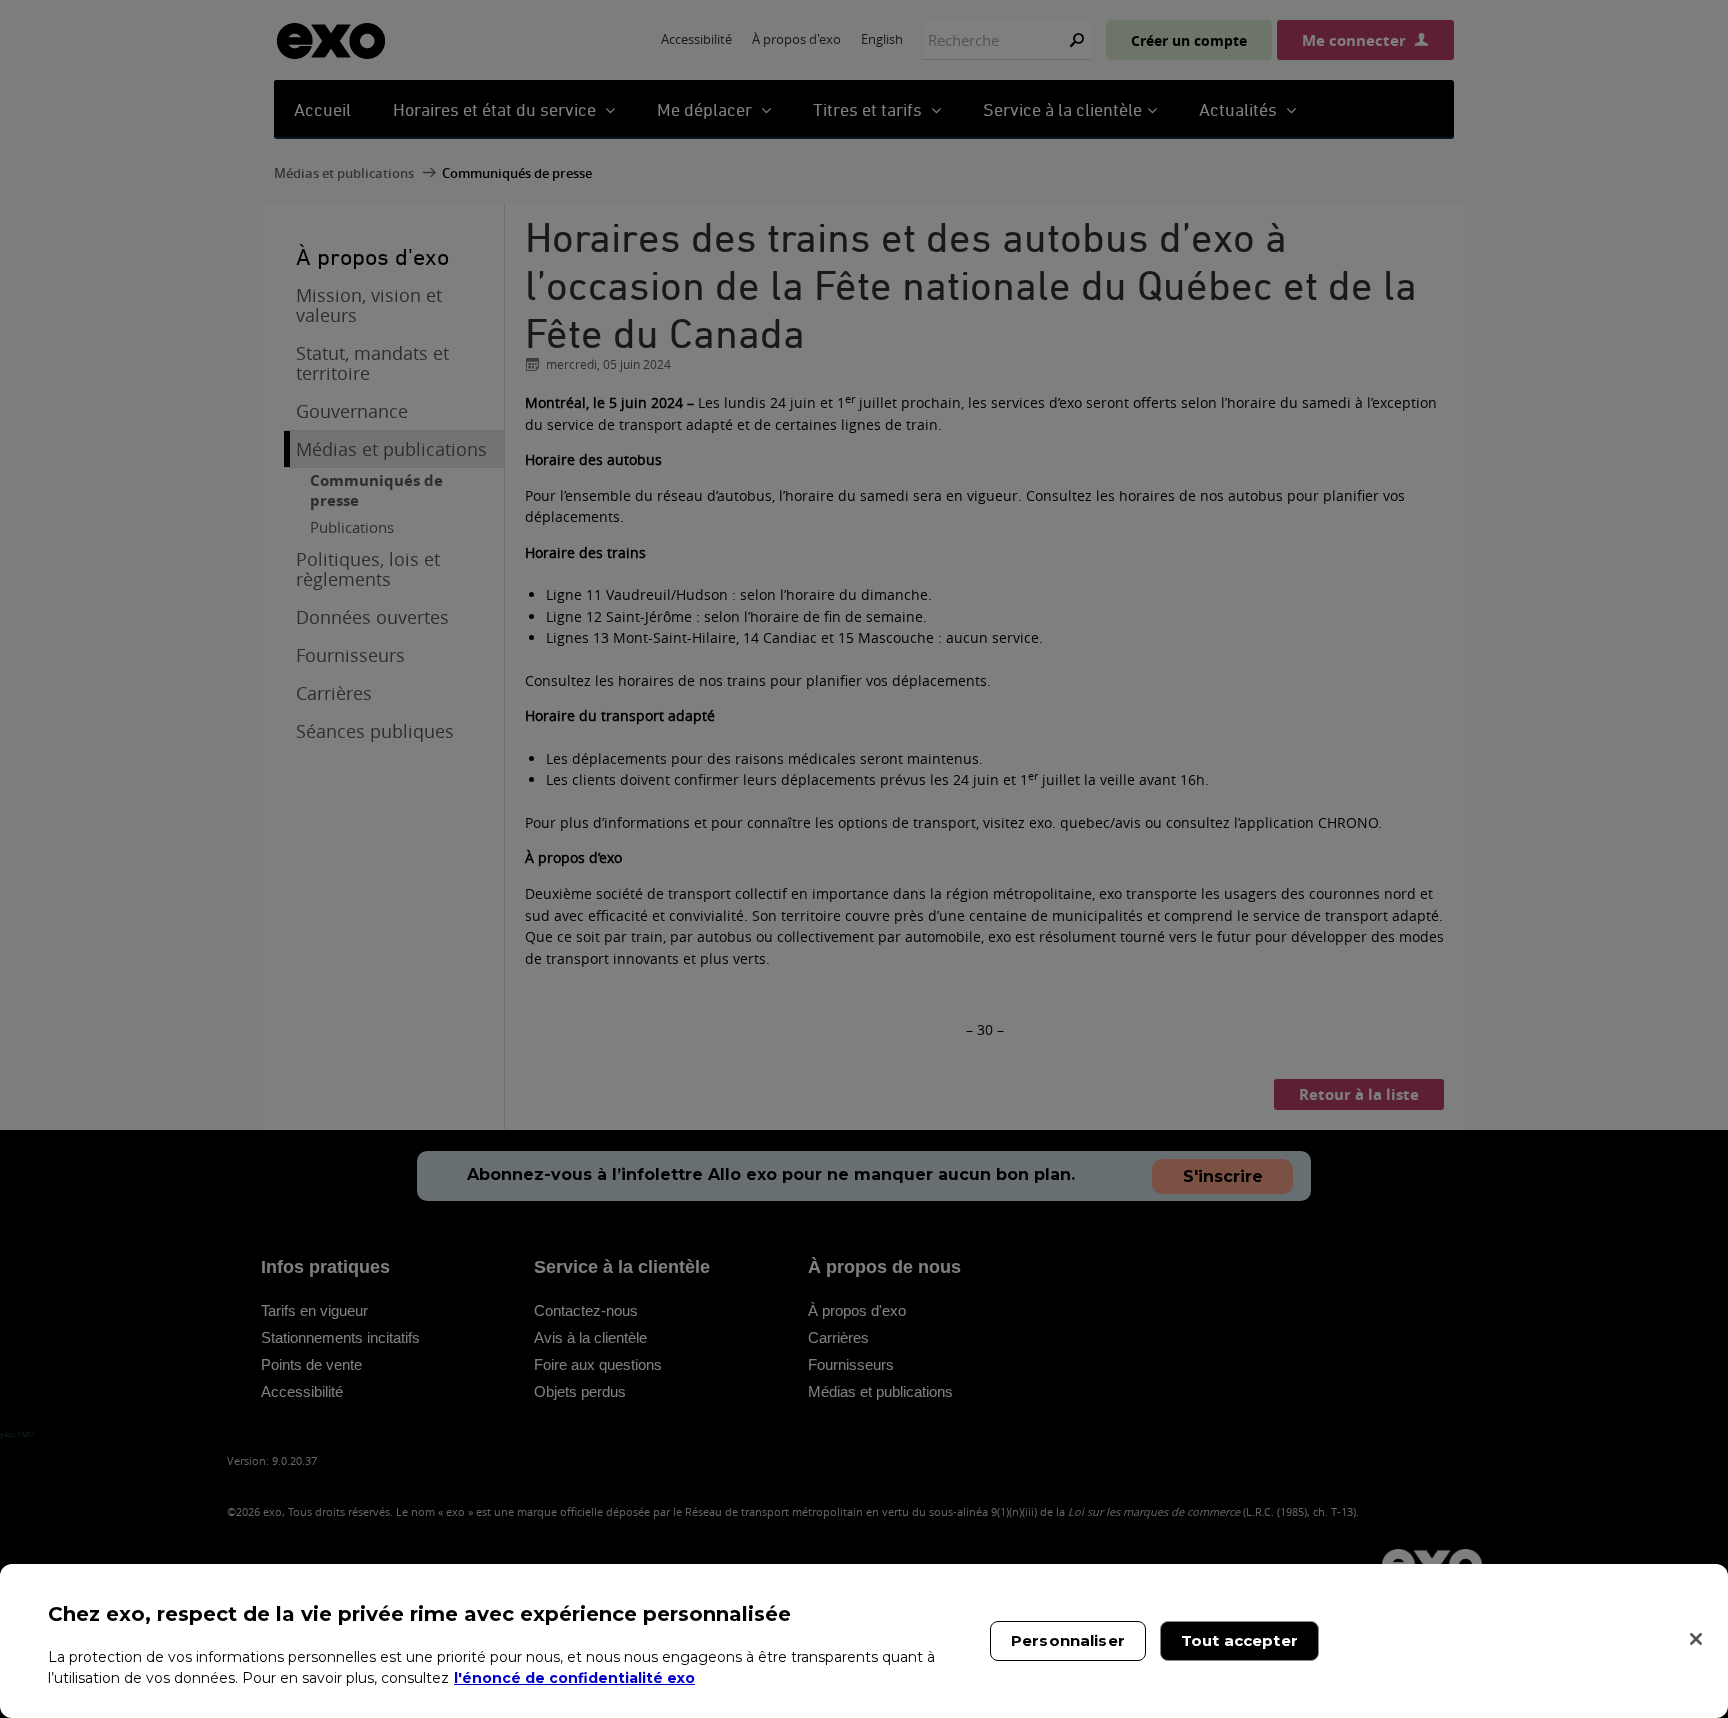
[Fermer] (1696, 1639)
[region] (864, 1641)
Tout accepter (1239, 1640)
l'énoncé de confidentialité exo (574, 1678)
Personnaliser (1068, 1640)
